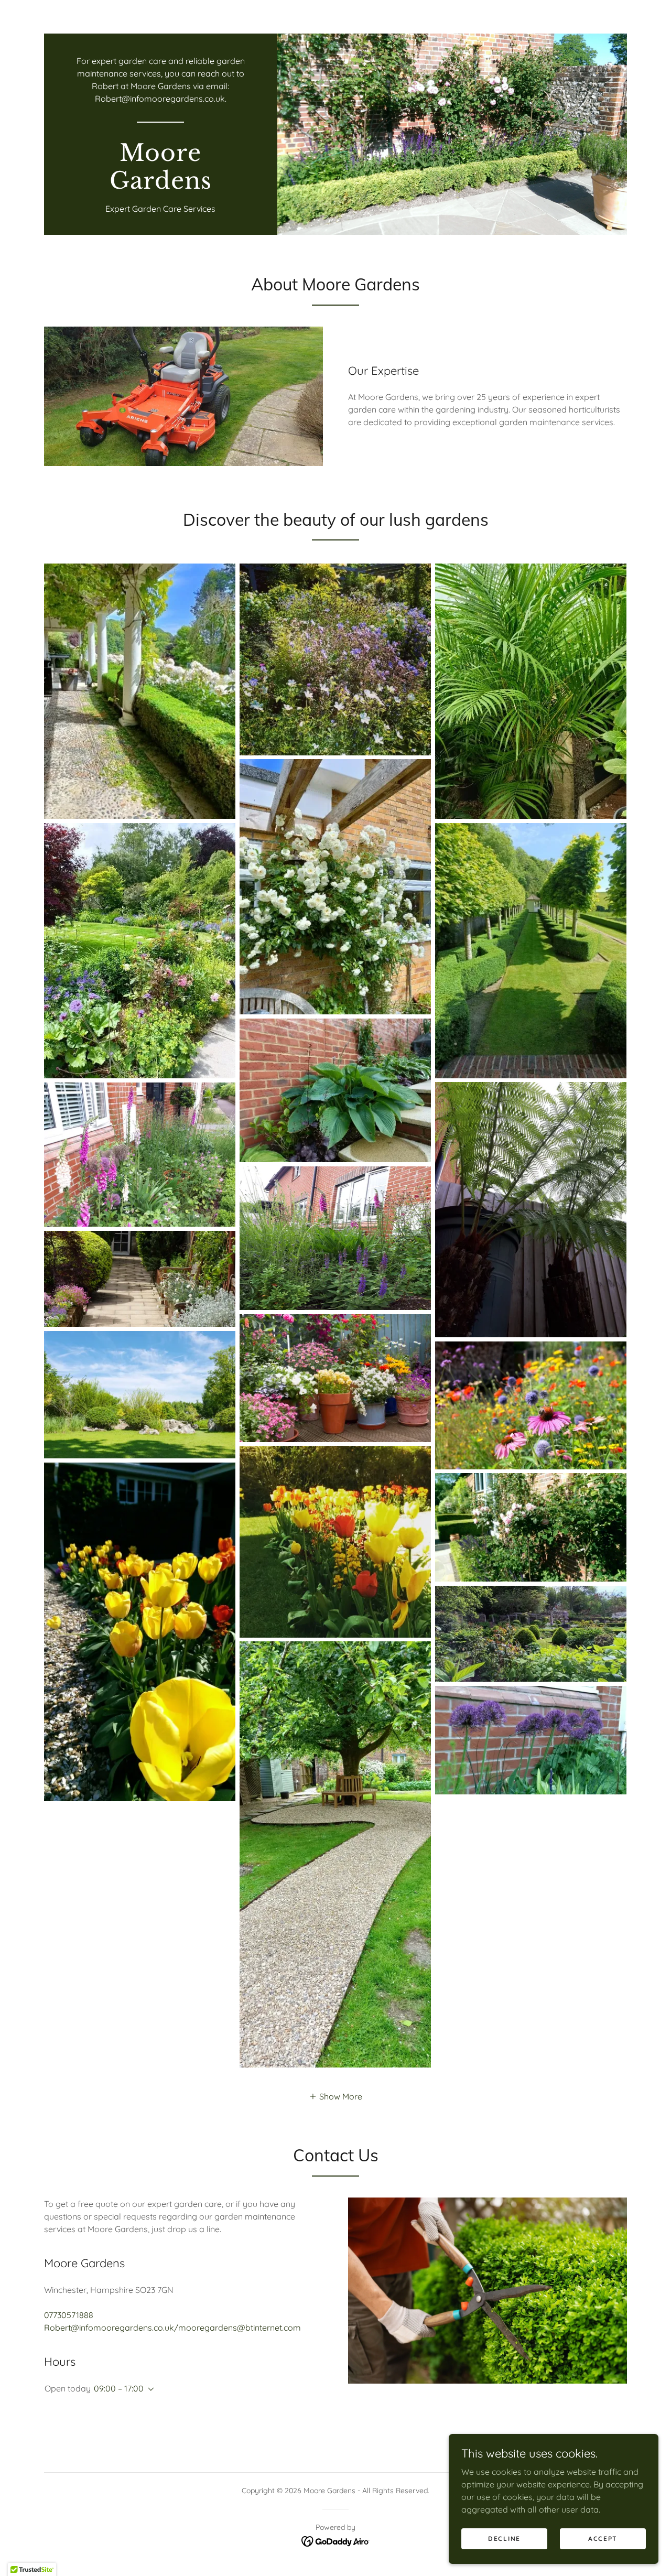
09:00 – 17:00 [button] (119, 2388)
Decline (504, 2539)
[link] (161, 186)
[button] (335, 2096)
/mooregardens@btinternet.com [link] (237, 2328)
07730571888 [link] (69, 2315)
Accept (603, 2539)
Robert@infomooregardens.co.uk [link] (160, 99)
